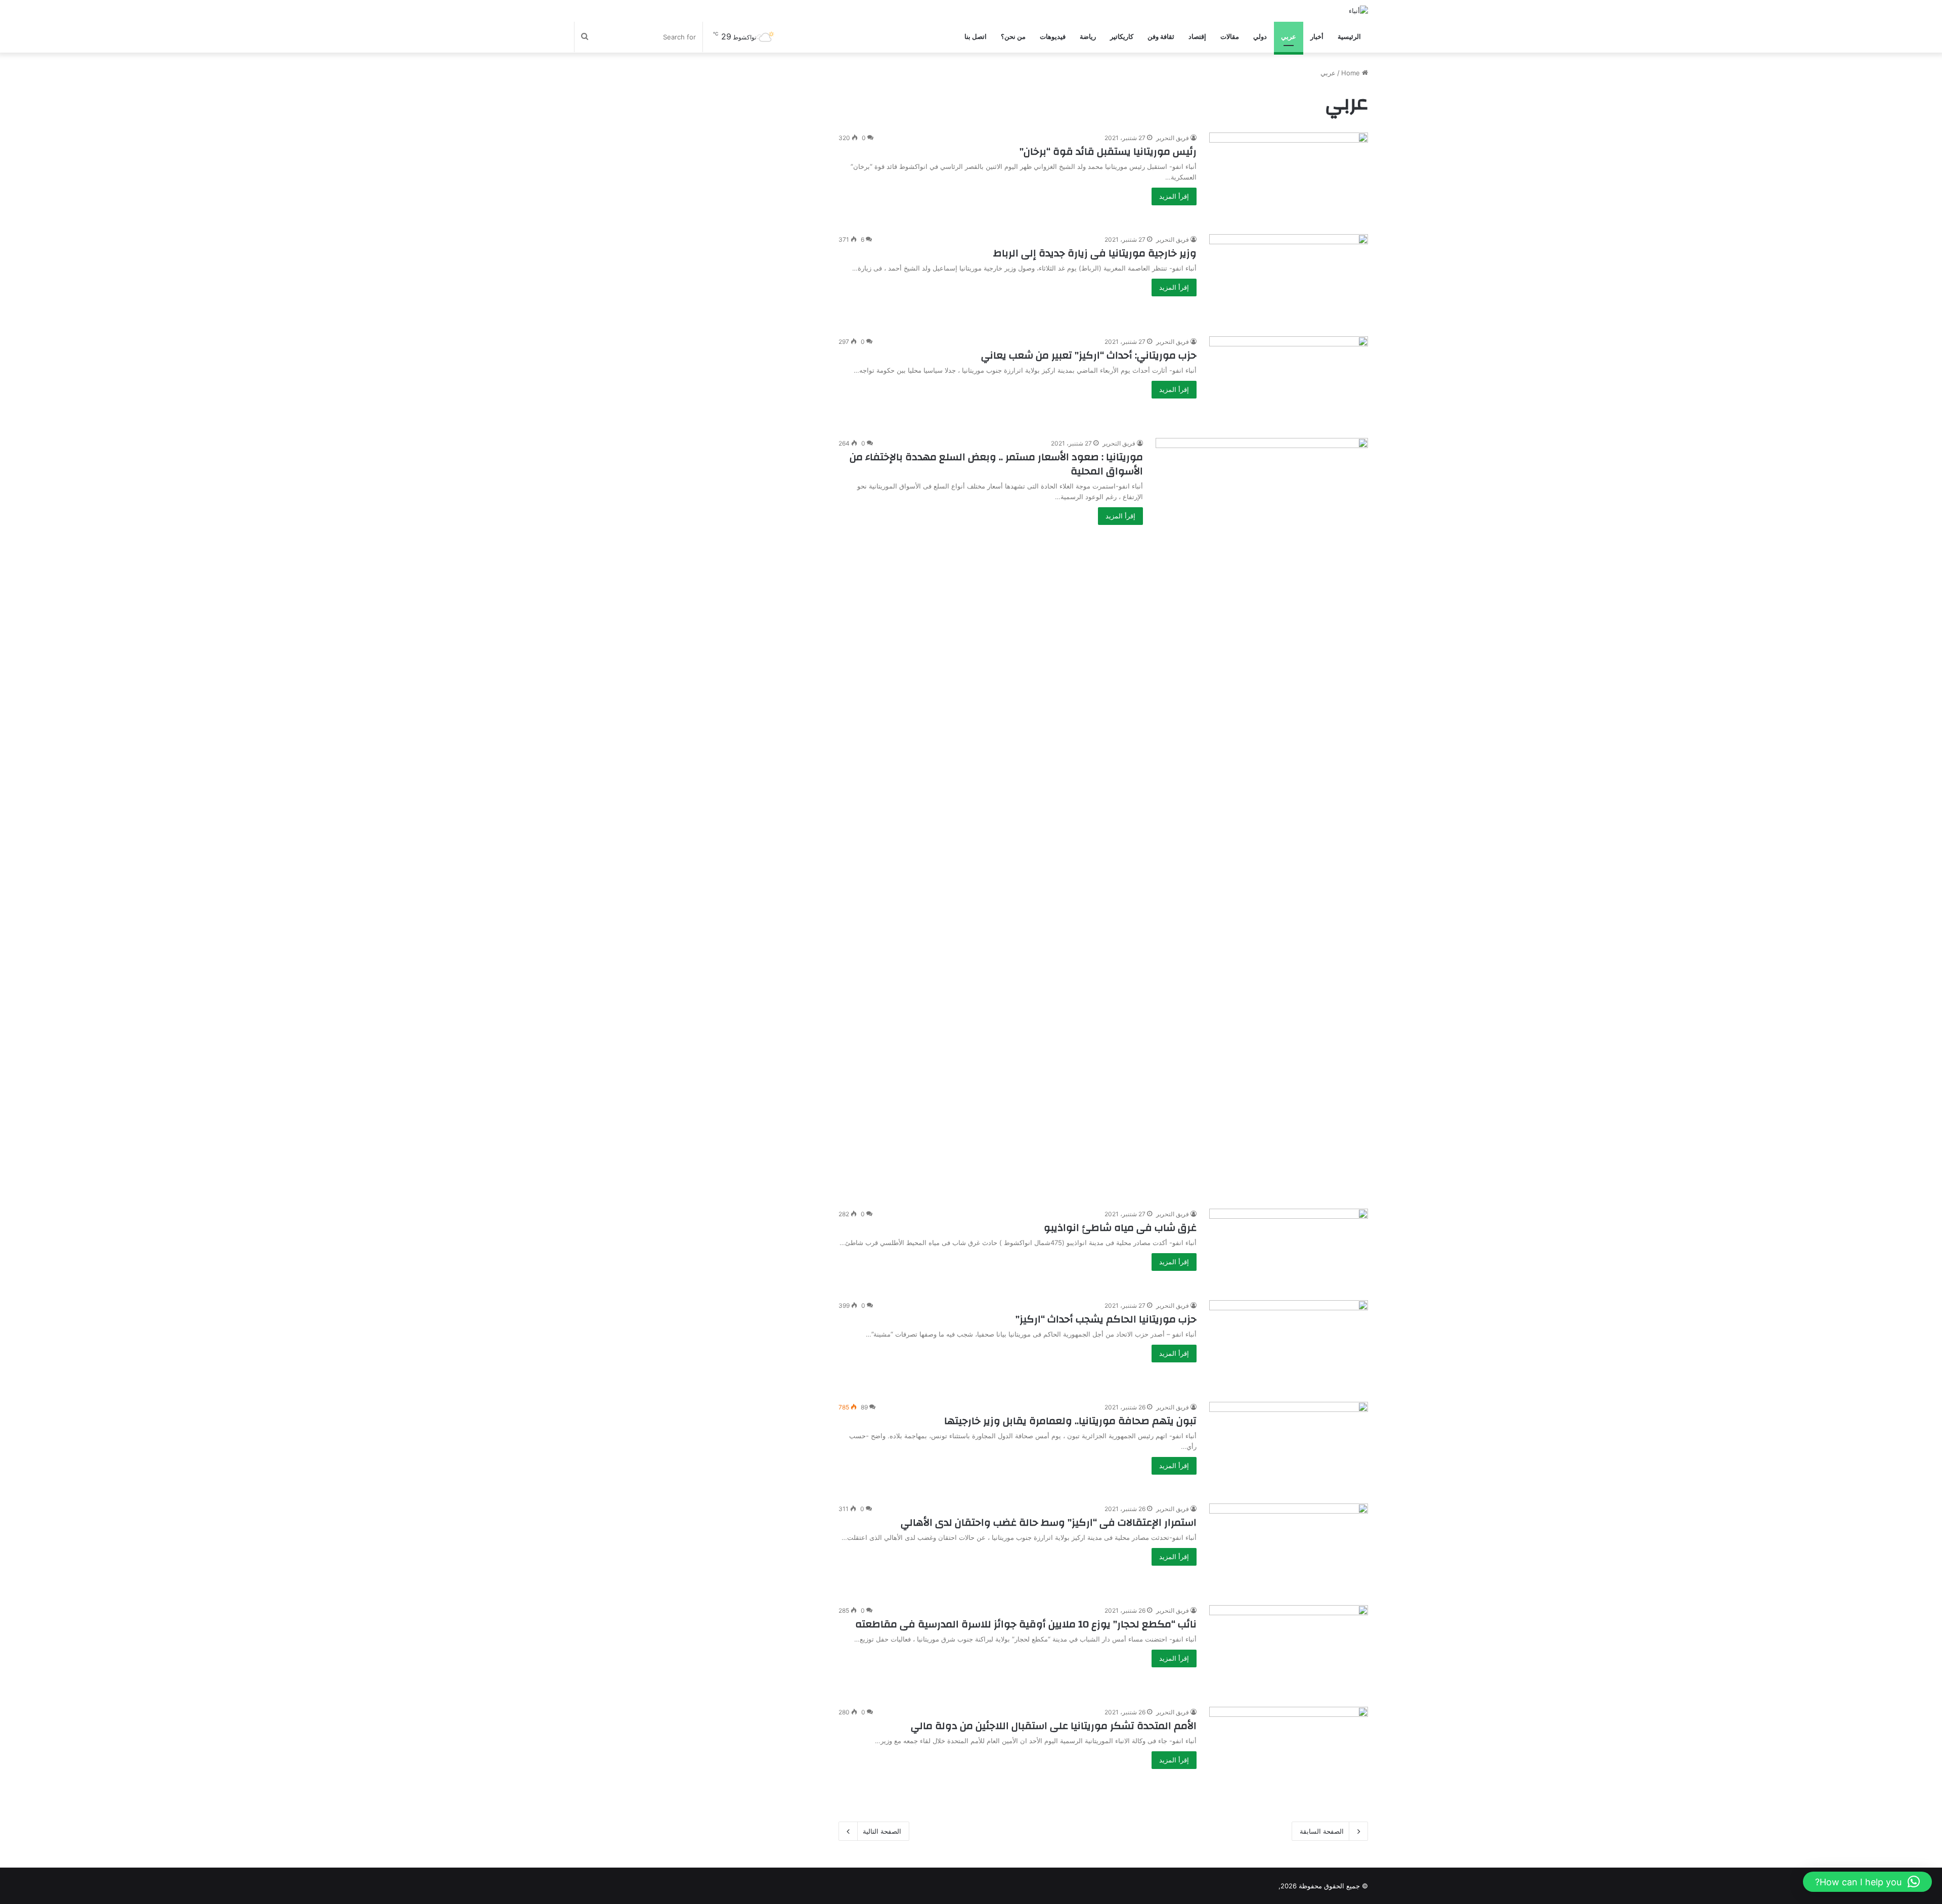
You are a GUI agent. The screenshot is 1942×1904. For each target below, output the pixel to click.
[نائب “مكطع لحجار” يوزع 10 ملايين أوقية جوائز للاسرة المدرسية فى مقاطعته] (1289, 1650)
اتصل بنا (976, 37)
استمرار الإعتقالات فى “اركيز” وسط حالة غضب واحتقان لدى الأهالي (1049, 1522)
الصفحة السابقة (1322, 1831)
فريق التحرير (1173, 138)
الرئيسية (1349, 37)
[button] (1867, 1882)
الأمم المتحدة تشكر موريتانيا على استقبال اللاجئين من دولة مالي (1054, 1726)
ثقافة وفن (1161, 37)
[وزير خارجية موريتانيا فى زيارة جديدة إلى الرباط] (1289, 279)
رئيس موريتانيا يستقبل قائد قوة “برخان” (1108, 151)
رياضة (1088, 37)
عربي (1289, 37)
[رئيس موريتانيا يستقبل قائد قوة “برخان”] (1289, 177)
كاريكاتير (1122, 37)
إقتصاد (1197, 37)
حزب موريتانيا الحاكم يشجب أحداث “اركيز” (1106, 1319)
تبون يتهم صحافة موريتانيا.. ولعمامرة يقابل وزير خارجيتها (1070, 1421)
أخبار (1317, 37)
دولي (1260, 37)
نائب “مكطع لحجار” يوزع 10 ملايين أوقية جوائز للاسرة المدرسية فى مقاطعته (1026, 1624)
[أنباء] (1358, 11)
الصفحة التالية (882, 1831)
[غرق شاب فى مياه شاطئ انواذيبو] (1289, 1248)
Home (1352, 73)
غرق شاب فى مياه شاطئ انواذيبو (1120, 1228)
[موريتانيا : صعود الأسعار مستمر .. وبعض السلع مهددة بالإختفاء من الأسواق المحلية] (1262, 817)
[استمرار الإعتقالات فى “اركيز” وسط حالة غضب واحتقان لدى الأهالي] (1289, 1548)
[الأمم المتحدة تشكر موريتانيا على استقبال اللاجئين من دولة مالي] (1289, 1752)
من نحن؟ (1013, 37)
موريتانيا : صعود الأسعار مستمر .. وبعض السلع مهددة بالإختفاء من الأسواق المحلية (996, 464)
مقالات (1230, 37)
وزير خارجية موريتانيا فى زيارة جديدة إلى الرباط (1095, 253)
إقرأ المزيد (1174, 196)
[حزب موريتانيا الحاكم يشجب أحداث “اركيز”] (1289, 1345)
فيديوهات (1053, 37)
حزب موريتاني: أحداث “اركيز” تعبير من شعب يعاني (1089, 355)
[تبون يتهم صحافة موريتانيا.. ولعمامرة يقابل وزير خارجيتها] (1289, 1447)
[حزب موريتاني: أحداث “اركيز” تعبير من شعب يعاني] (1289, 381)
